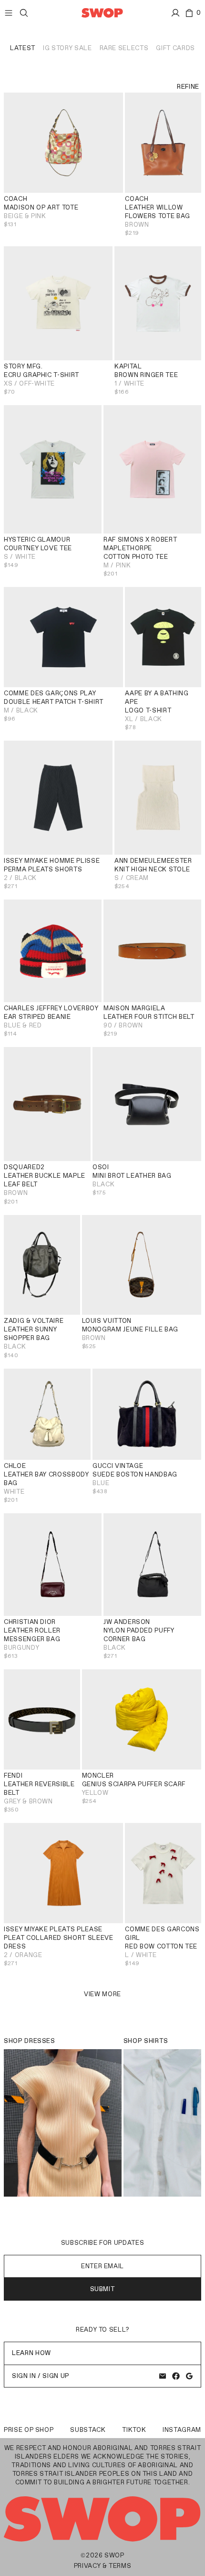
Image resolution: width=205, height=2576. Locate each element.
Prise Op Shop (29, 2430)
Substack (88, 2430)
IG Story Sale (67, 48)
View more (102, 1994)
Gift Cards (175, 48)
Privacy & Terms (103, 2566)
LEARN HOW (31, 2353)
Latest (23, 48)
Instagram (182, 2430)
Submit (103, 2289)
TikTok (134, 2430)
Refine (188, 87)
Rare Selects (124, 48)
